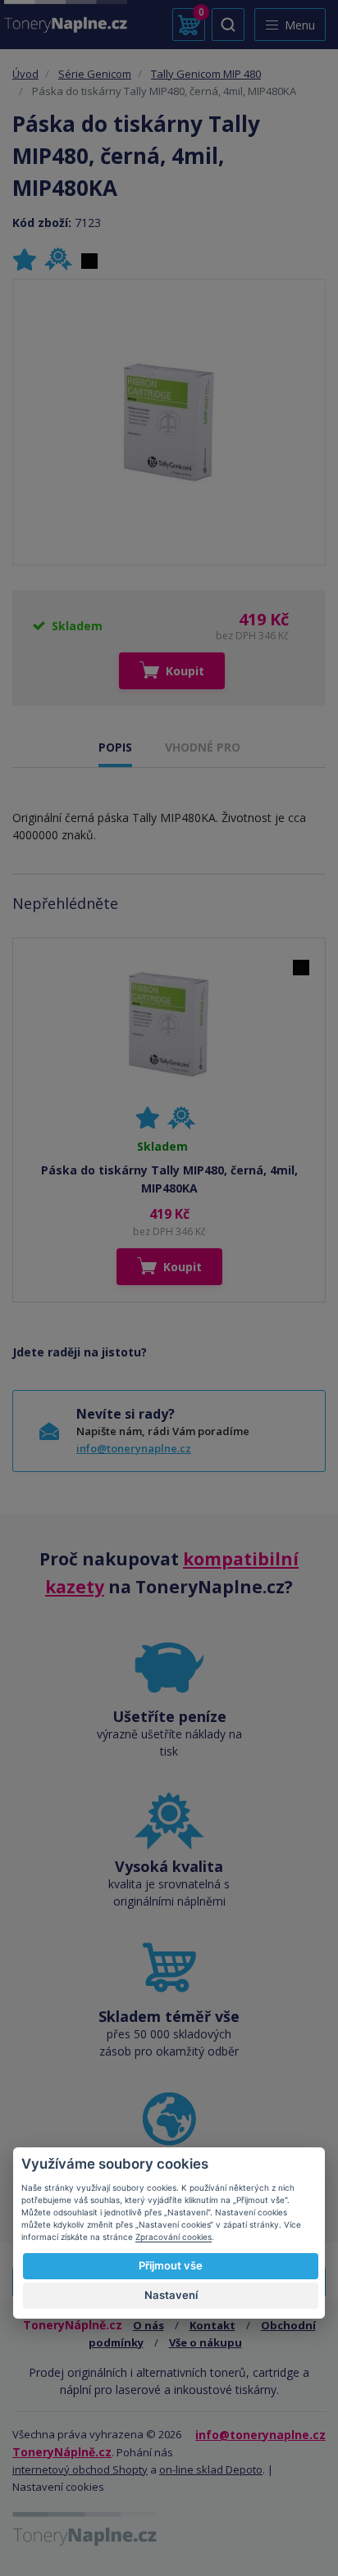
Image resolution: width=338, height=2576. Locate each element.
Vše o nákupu (206, 2342)
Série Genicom (95, 74)
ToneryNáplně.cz (62, 2452)
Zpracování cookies (174, 2237)
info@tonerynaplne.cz (134, 1448)
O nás (148, 2325)
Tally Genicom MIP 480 (206, 74)
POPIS (115, 747)
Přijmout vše (171, 2265)
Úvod (25, 74)
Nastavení (171, 2295)
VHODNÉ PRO (203, 747)
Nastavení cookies (58, 2487)
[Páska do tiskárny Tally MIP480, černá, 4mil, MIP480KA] (169, 423)
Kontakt (212, 2325)
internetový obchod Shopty (80, 2469)
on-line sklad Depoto (211, 2469)
